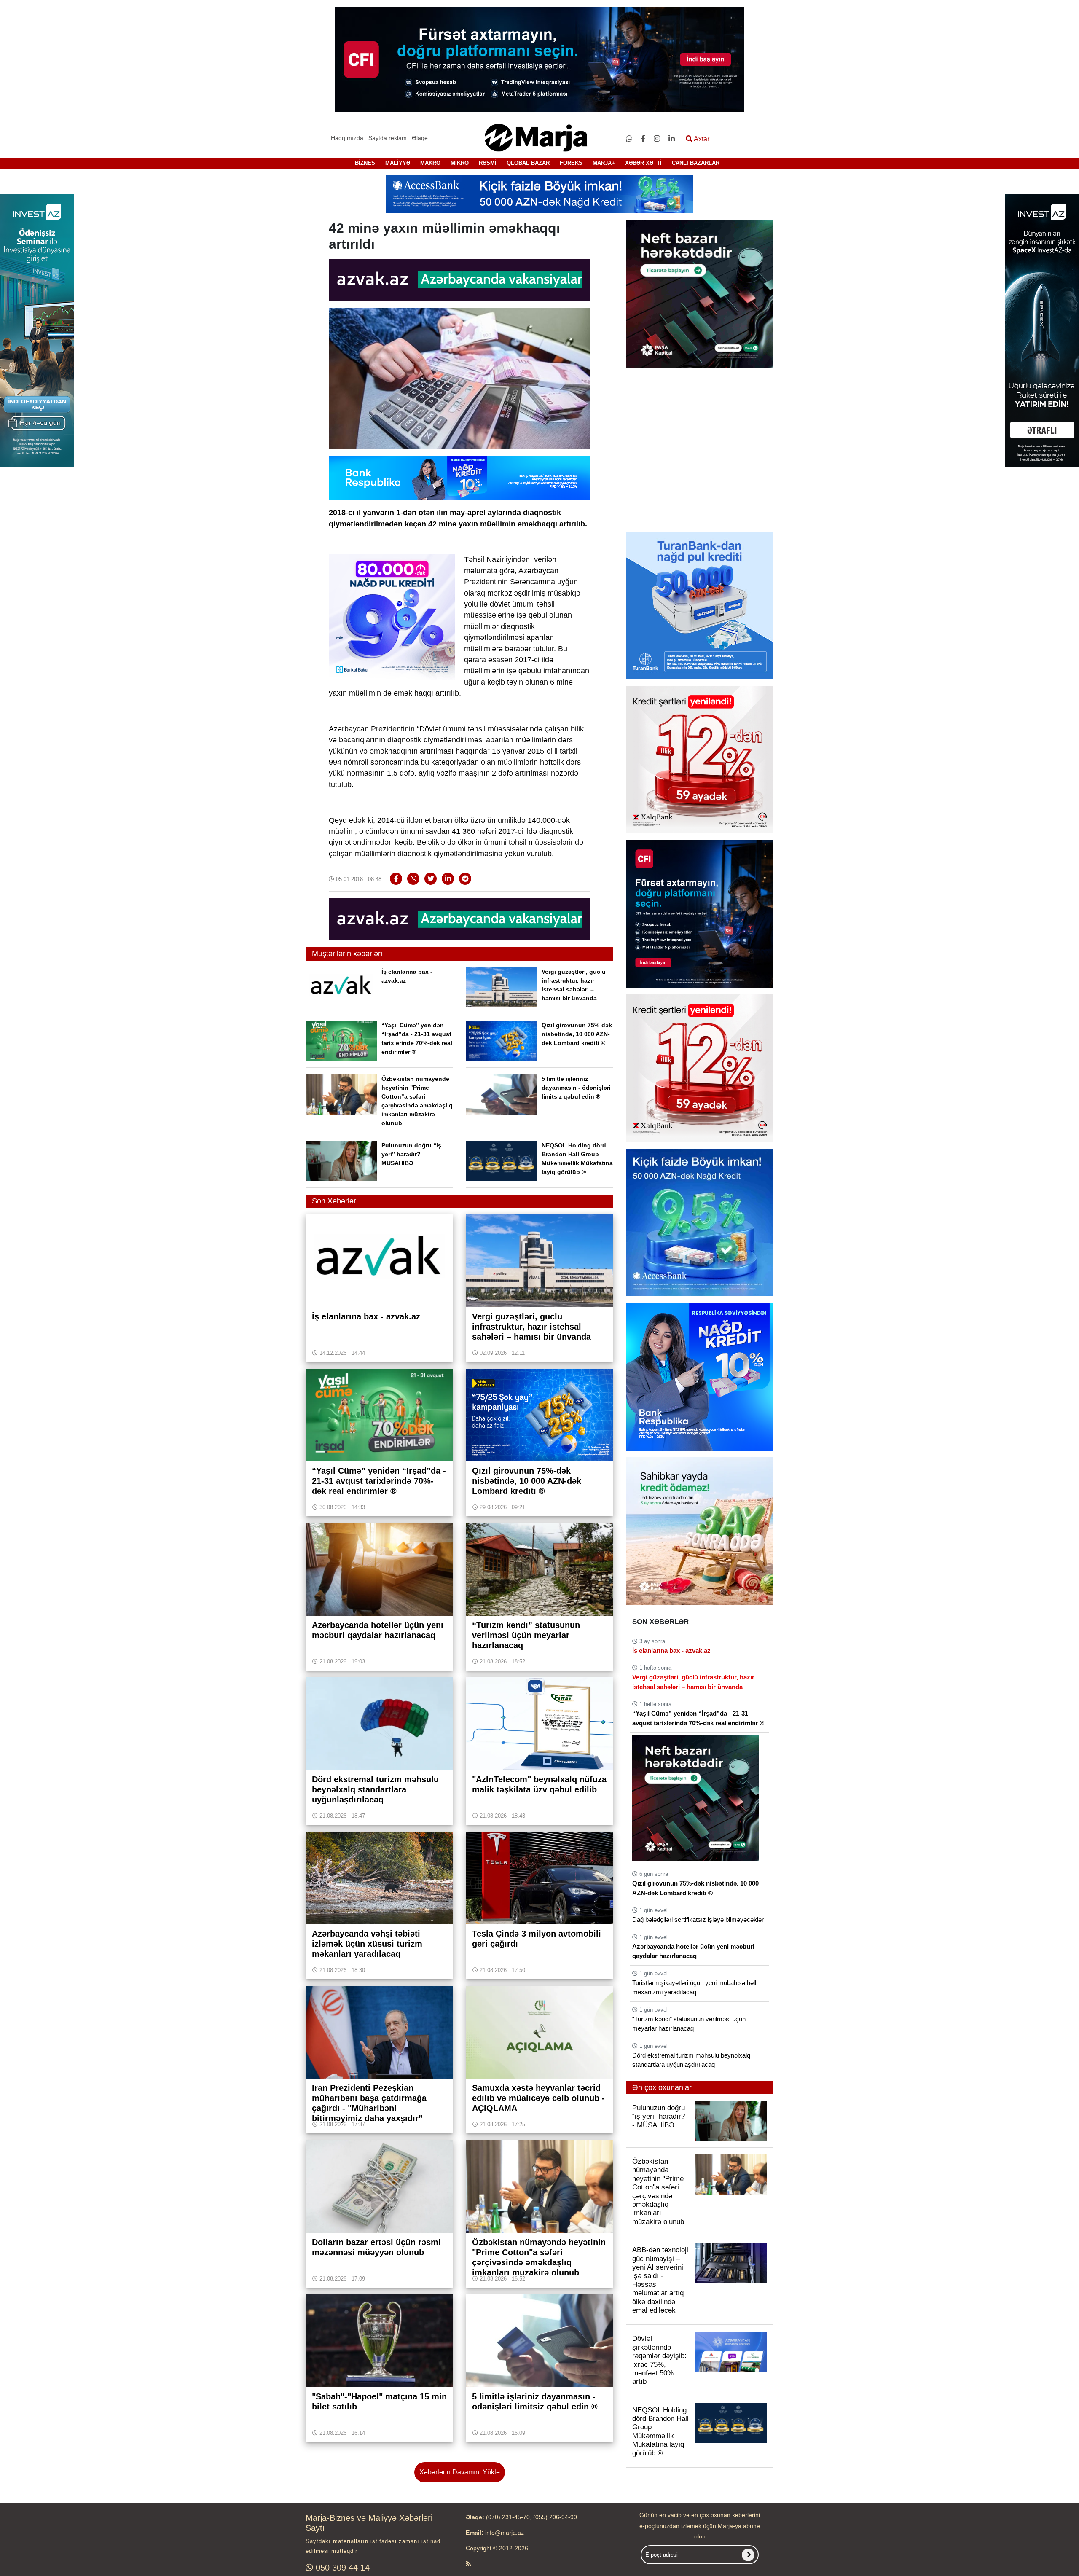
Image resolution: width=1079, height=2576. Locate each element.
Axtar (701, 139)
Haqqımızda (347, 138)
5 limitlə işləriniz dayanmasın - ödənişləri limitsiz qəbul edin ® (576, 1088)
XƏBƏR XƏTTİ (643, 163)
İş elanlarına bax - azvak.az (671, 1651)
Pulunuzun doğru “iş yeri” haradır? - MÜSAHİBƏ (411, 1154)
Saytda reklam (388, 138)
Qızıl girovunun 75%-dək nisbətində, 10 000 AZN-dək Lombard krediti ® (577, 1034)
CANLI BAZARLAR (696, 163)
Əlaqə (420, 138)
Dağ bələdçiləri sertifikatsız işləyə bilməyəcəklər (698, 1919)
